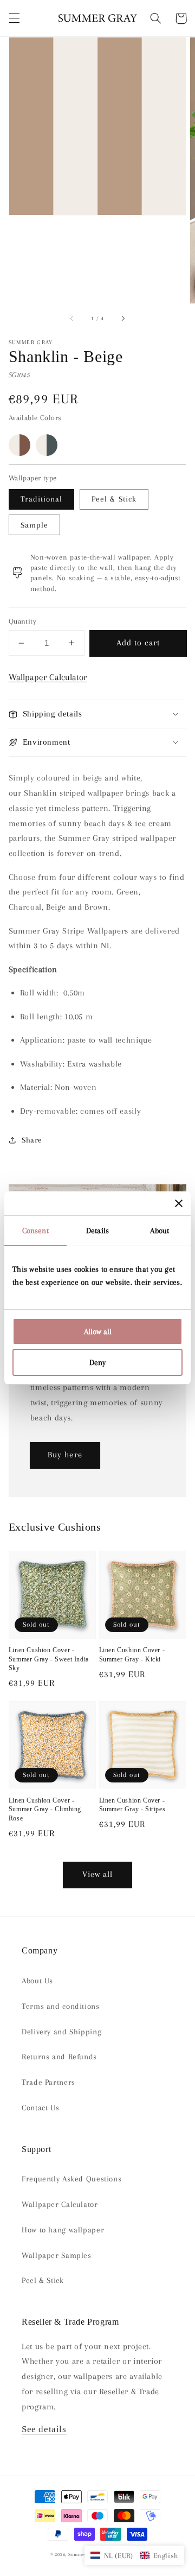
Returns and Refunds (59, 2057)
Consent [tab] (35, 1230)
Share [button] (32, 1140)
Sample (34, 525)
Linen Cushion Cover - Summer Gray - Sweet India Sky (49, 1659)
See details (44, 2429)
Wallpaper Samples (57, 2255)
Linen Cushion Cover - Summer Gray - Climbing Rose (45, 1809)
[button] (14, 18)
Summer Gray (83, 2554)
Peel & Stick (114, 499)
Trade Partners (48, 2082)
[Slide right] (122, 319)
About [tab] (160, 1230)
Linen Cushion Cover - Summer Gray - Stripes (132, 1805)
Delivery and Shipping (61, 2032)
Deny (97, 1362)
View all (97, 1874)
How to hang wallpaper (63, 2230)
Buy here (65, 1455)
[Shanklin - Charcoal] (47, 445)
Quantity (22, 621)
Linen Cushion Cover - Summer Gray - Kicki (132, 1655)
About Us (37, 1981)
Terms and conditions (61, 2006)
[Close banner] (179, 1203)
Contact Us (40, 2108)
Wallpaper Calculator (48, 677)
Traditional (42, 499)
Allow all (98, 1331)
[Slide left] (73, 319)
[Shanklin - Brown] (19, 445)
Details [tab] (97, 1230)
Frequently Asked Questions (71, 2179)
